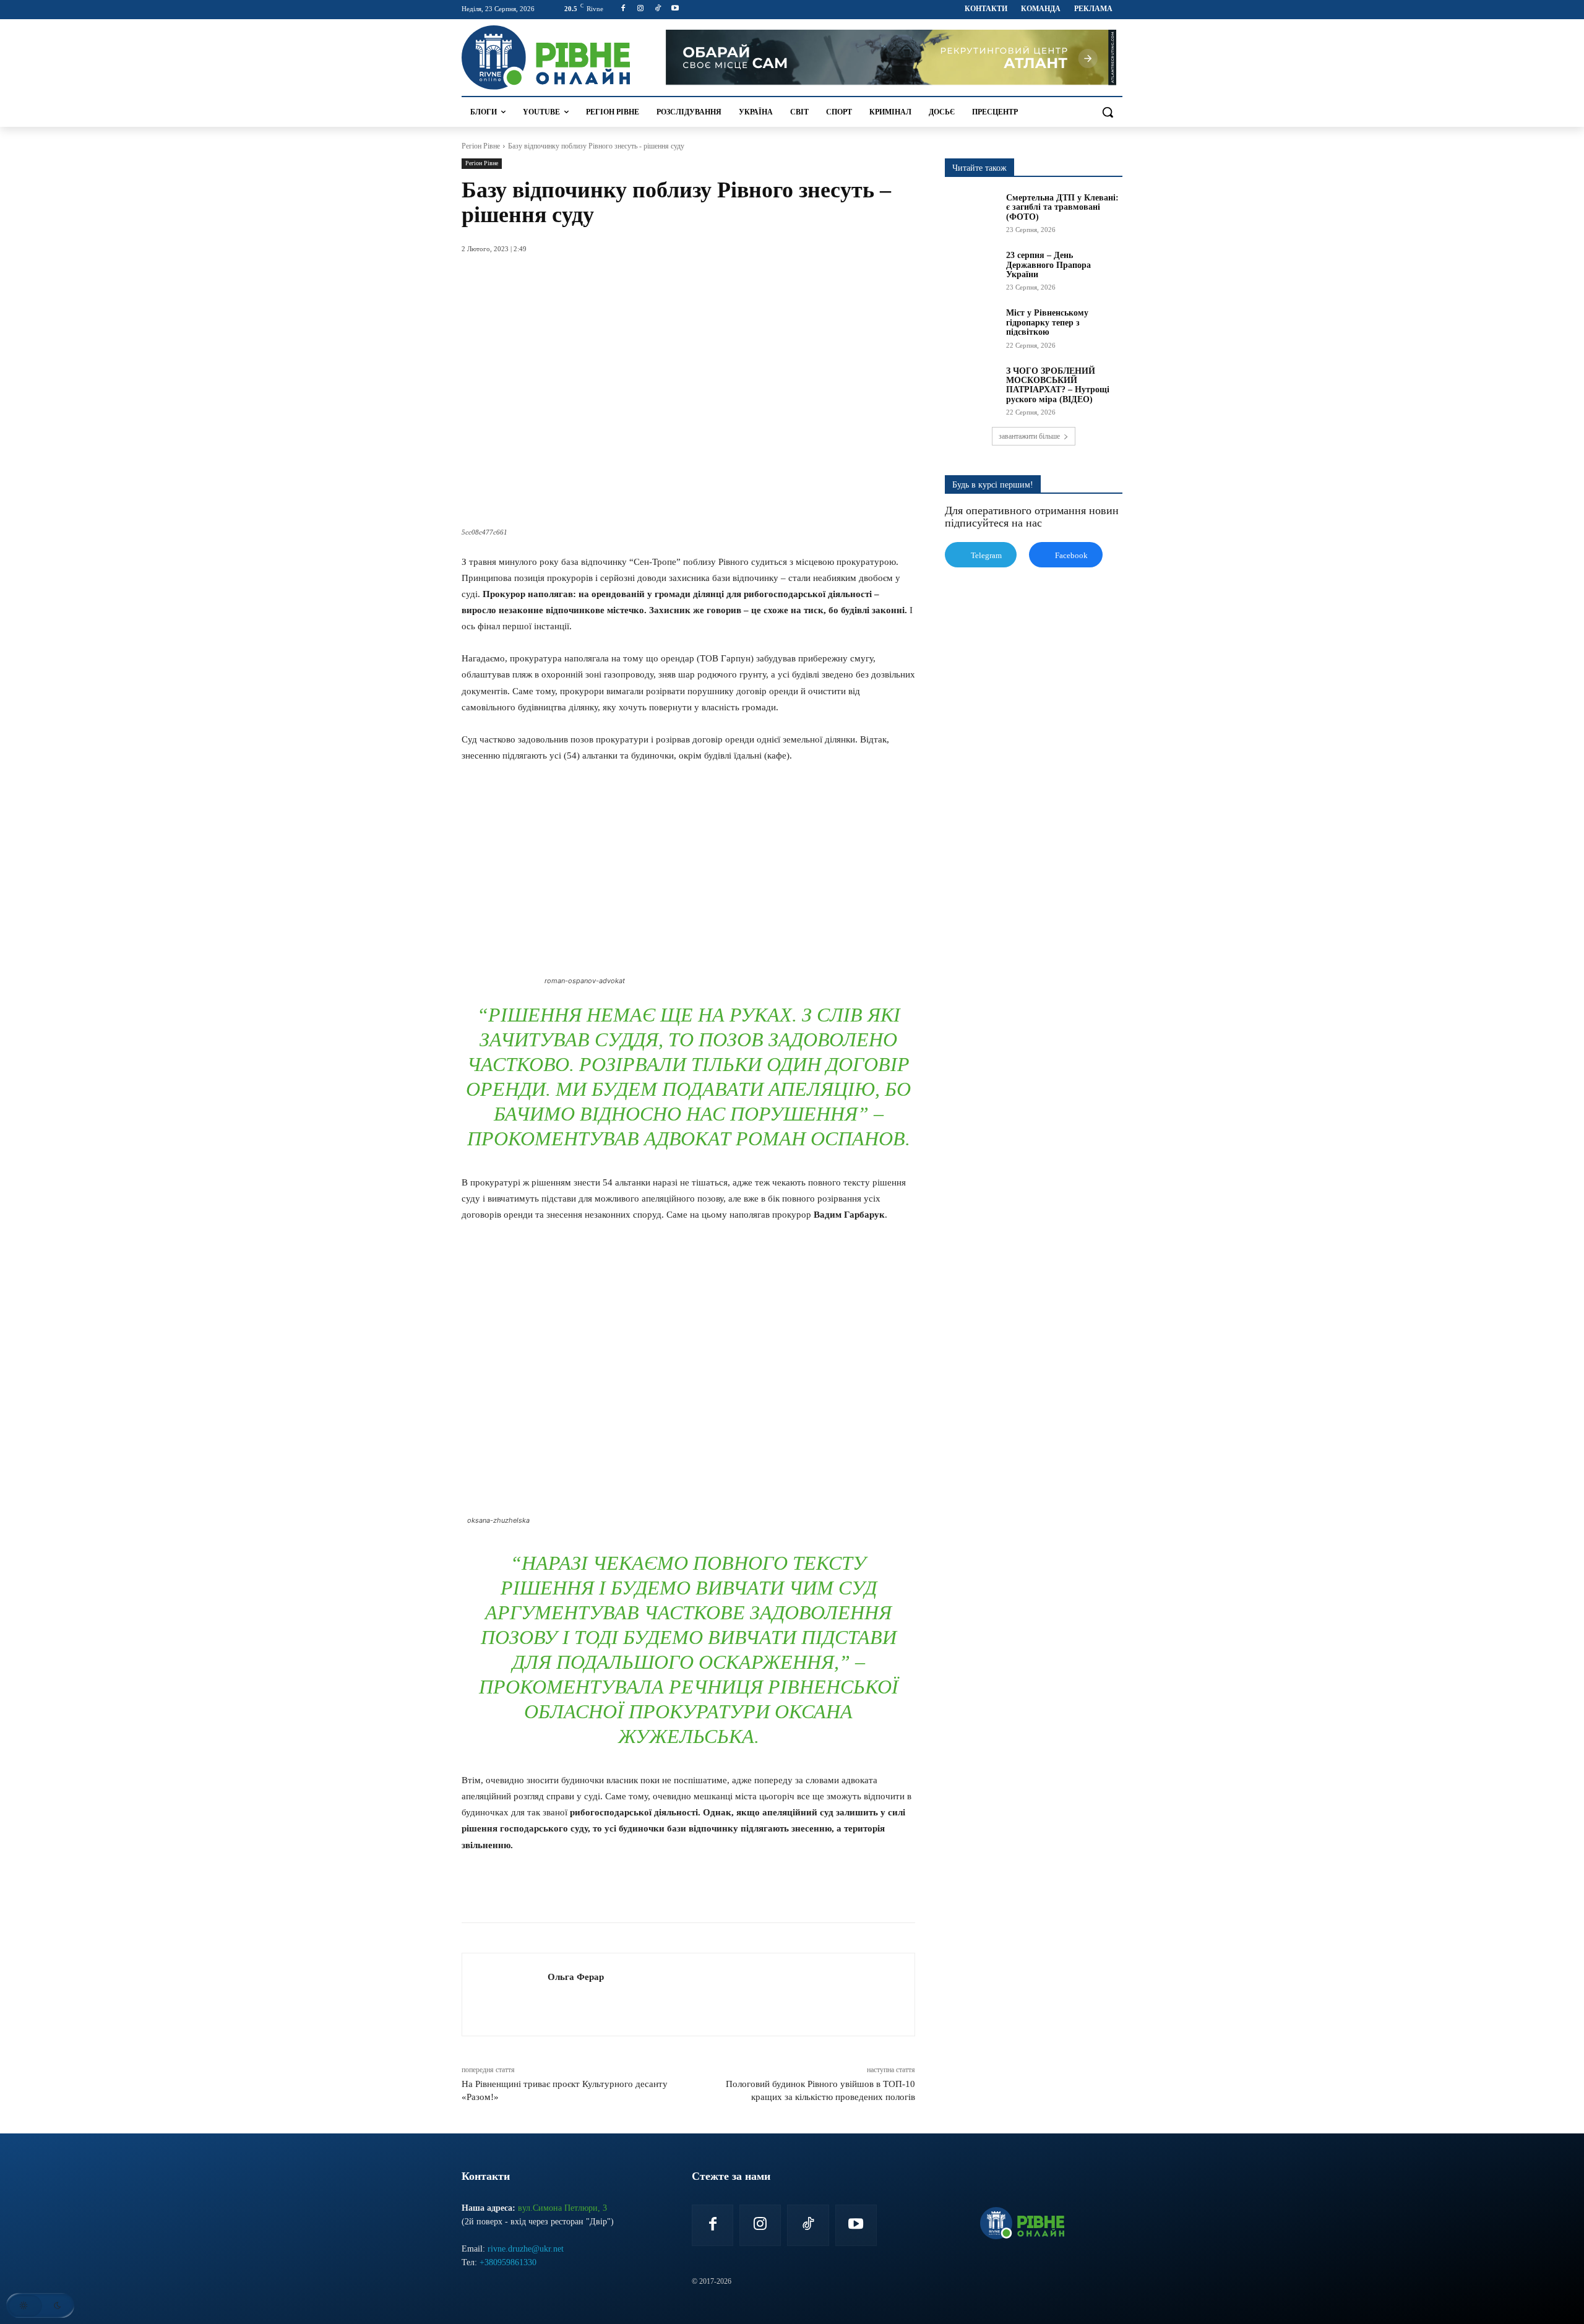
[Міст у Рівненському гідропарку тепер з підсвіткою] (971, 327)
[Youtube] (675, 9)
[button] (1108, 112)
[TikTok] (658, 9)
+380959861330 (508, 2262)
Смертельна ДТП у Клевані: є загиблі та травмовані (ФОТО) (1062, 207)
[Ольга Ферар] (505, 1995)
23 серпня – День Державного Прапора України (1048, 265)
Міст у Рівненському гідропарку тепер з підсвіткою (1047, 322)
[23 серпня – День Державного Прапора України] (971, 269)
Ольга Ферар (576, 1977)
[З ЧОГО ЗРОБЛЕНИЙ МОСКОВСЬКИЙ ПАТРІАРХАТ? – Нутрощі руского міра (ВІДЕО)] (971, 385)
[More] (702, 1891)
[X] (588, 1891)
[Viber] (673, 1891)
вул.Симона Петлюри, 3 (562, 2208)
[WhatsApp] (616, 1891)
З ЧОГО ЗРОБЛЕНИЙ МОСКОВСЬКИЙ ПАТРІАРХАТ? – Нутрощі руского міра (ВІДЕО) (1058, 385)
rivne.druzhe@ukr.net (526, 2249)
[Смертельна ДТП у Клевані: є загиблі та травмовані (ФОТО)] (971, 212)
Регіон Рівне (481, 146)
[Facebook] (623, 9)
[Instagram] (641, 9)
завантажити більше (1029, 436)
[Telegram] (645, 1891)
